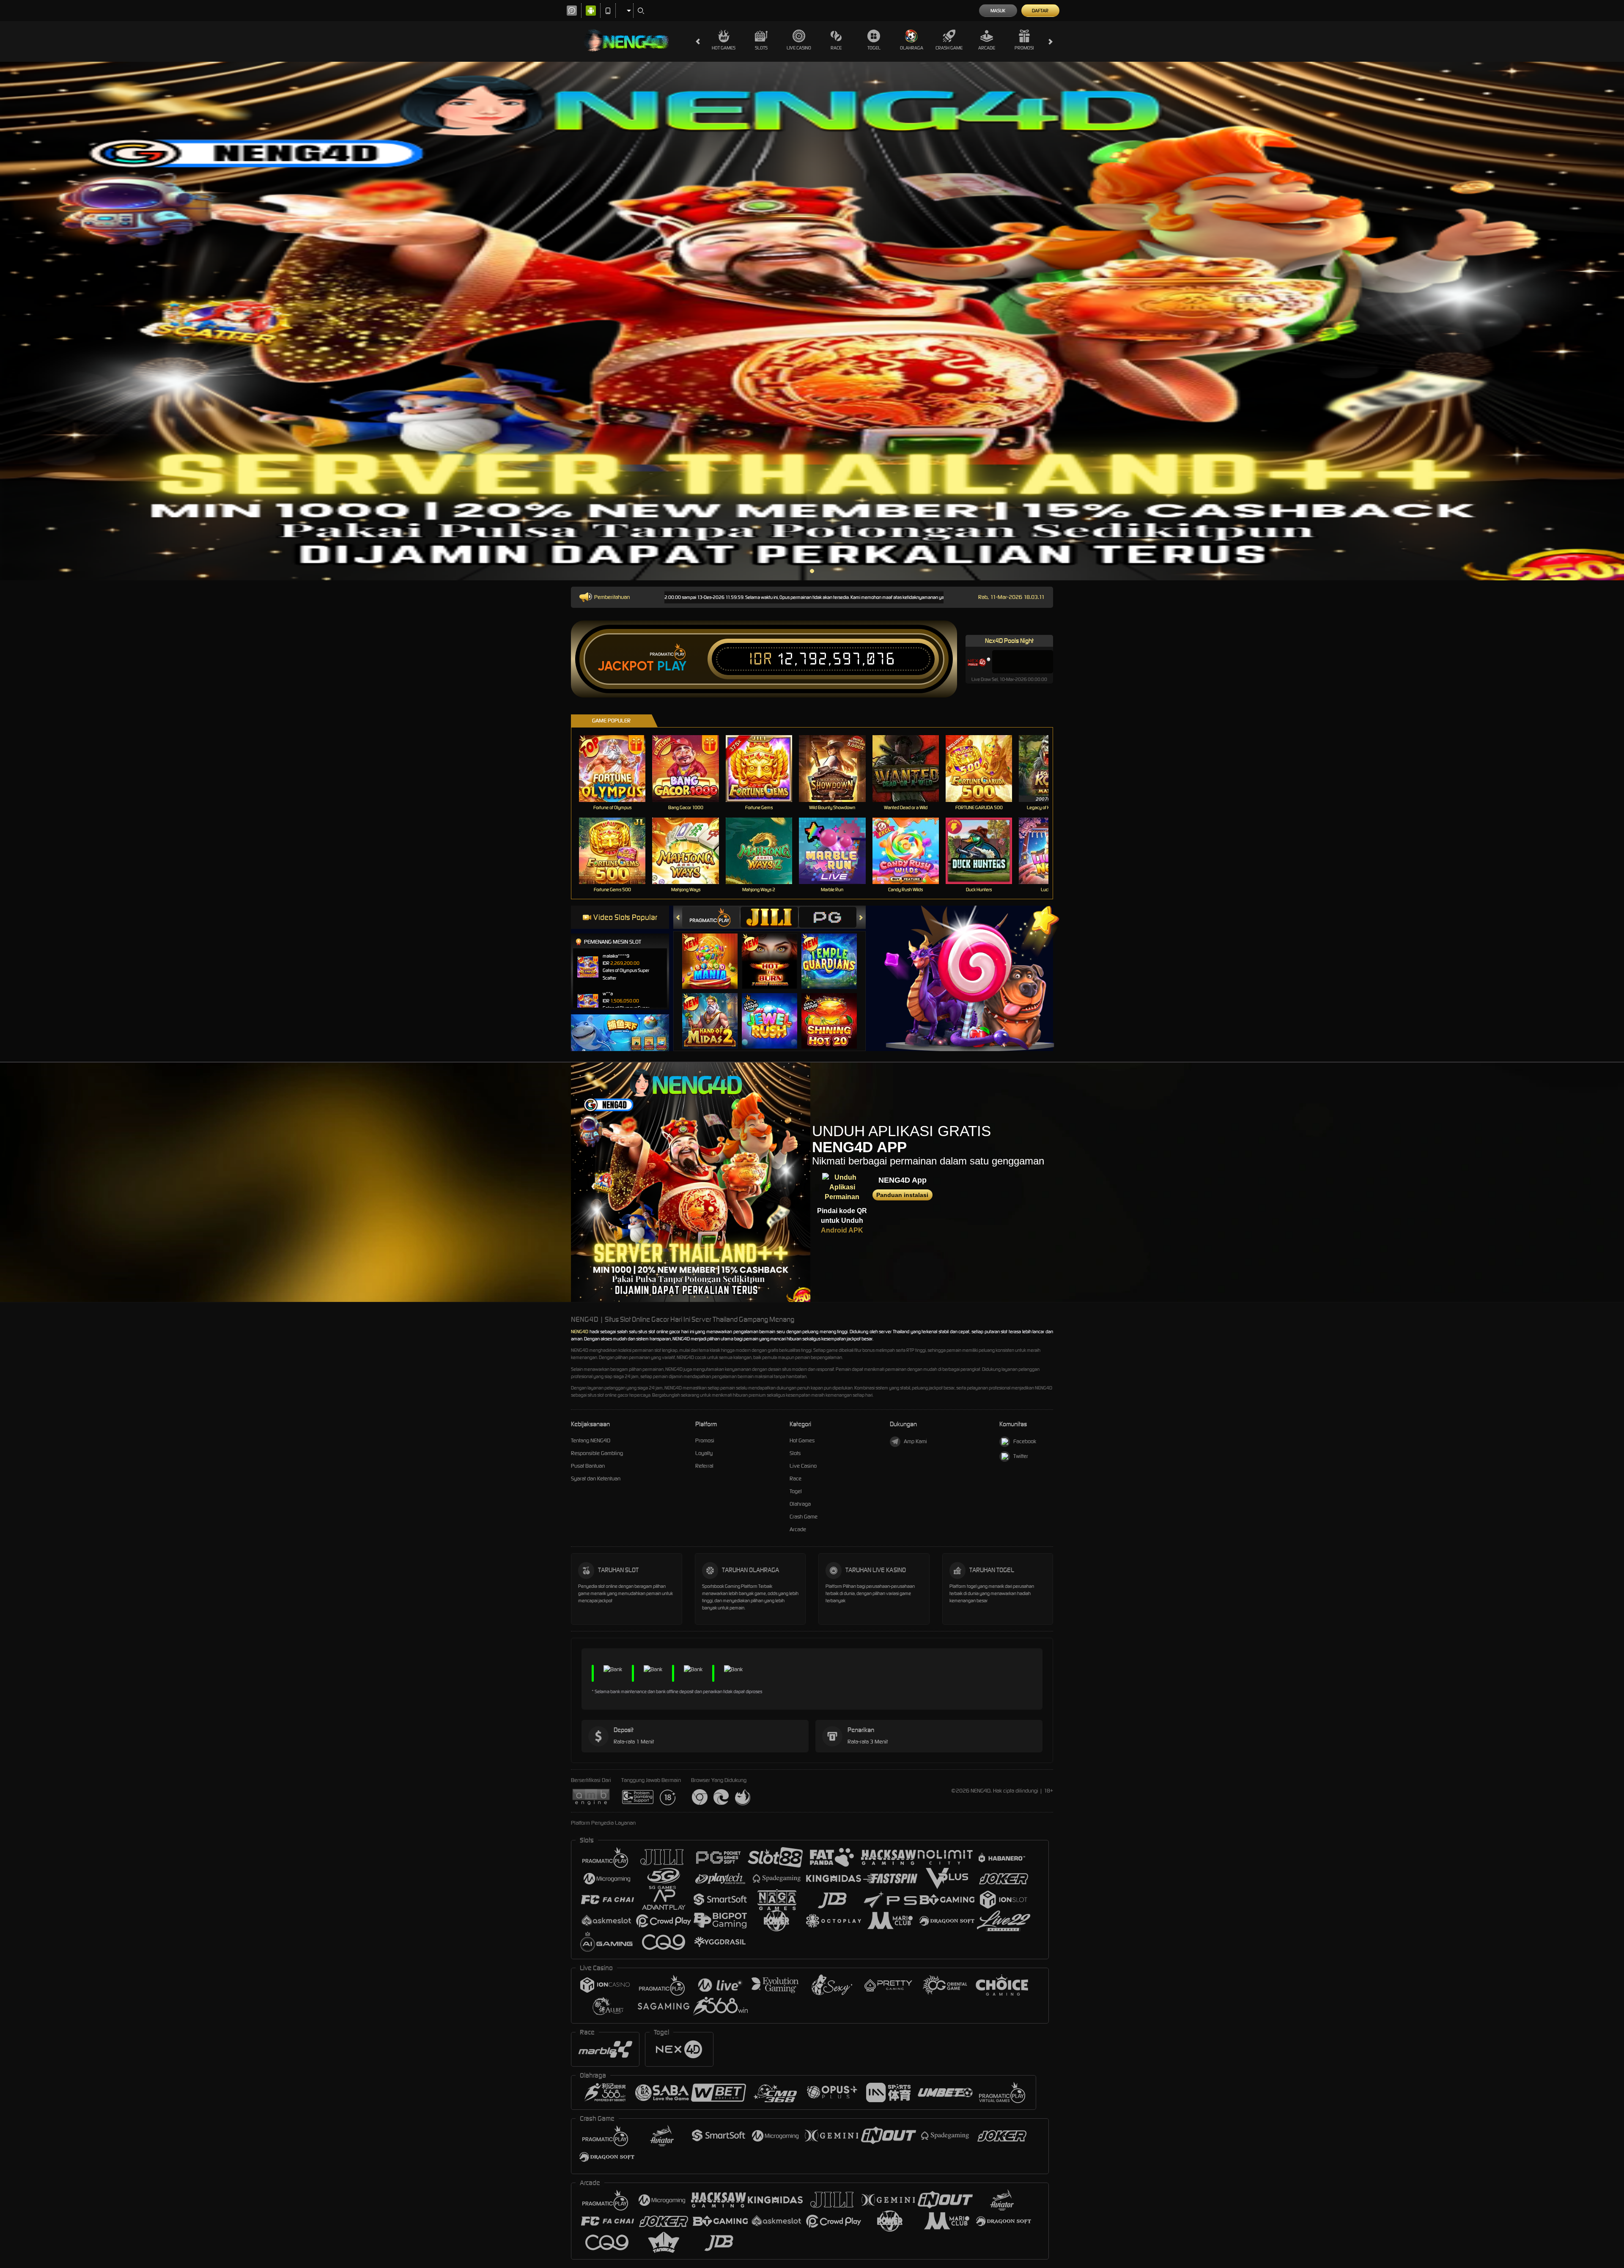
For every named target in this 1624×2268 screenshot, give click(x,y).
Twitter (1021, 1456)
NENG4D (580, 1332)
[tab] (711, 917)
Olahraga (912, 48)
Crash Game (949, 48)
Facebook (1025, 1441)
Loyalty (704, 1453)
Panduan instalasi (902, 1195)
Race (836, 48)
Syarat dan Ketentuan (596, 1479)
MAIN (618, 768)
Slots (761, 48)
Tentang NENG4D (591, 1440)
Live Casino (799, 48)
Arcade (987, 48)
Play (672, 666)
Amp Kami (915, 1441)
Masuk (998, 11)
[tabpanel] (812, 321)
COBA (715, 953)
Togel (874, 48)
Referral (704, 1466)
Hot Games (724, 48)
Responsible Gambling (597, 1453)
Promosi (1024, 48)
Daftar (1040, 11)
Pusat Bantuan (588, 1466)
